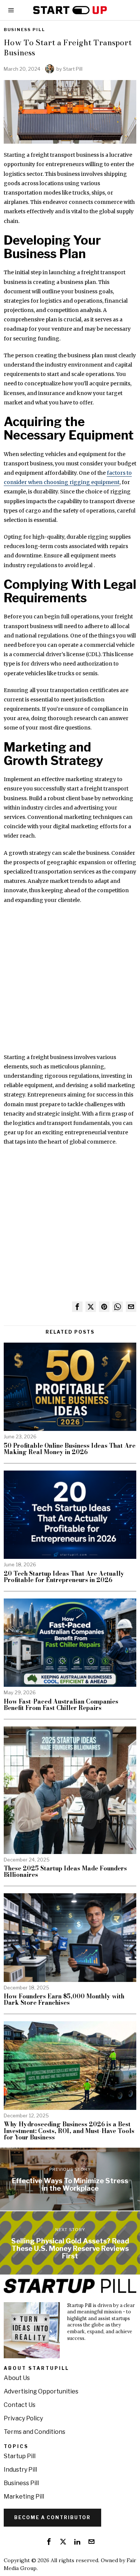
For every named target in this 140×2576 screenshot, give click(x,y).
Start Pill (73, 69)
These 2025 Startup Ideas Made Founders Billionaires (65, 1872)
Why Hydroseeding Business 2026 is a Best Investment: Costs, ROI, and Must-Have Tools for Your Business (69, 2131)
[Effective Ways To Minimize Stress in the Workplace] (70, 2179)
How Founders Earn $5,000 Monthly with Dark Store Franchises (64, 2000)
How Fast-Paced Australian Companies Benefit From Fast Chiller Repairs (61, 1705)
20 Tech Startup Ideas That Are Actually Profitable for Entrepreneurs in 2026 (64, 1577)
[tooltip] (77, 1307)
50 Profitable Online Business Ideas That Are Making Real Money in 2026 (70, 1449)
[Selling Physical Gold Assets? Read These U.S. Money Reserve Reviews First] (70, 2243)
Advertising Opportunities (41, 2391)
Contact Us (20, 2405)
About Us (17, 2378)
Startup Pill (20, 2456)
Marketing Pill (24, 2497)
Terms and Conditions (35, 2432)
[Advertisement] (70, 983)
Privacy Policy (23, 2418)
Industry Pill (20, 2470)
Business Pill (24, 30)
